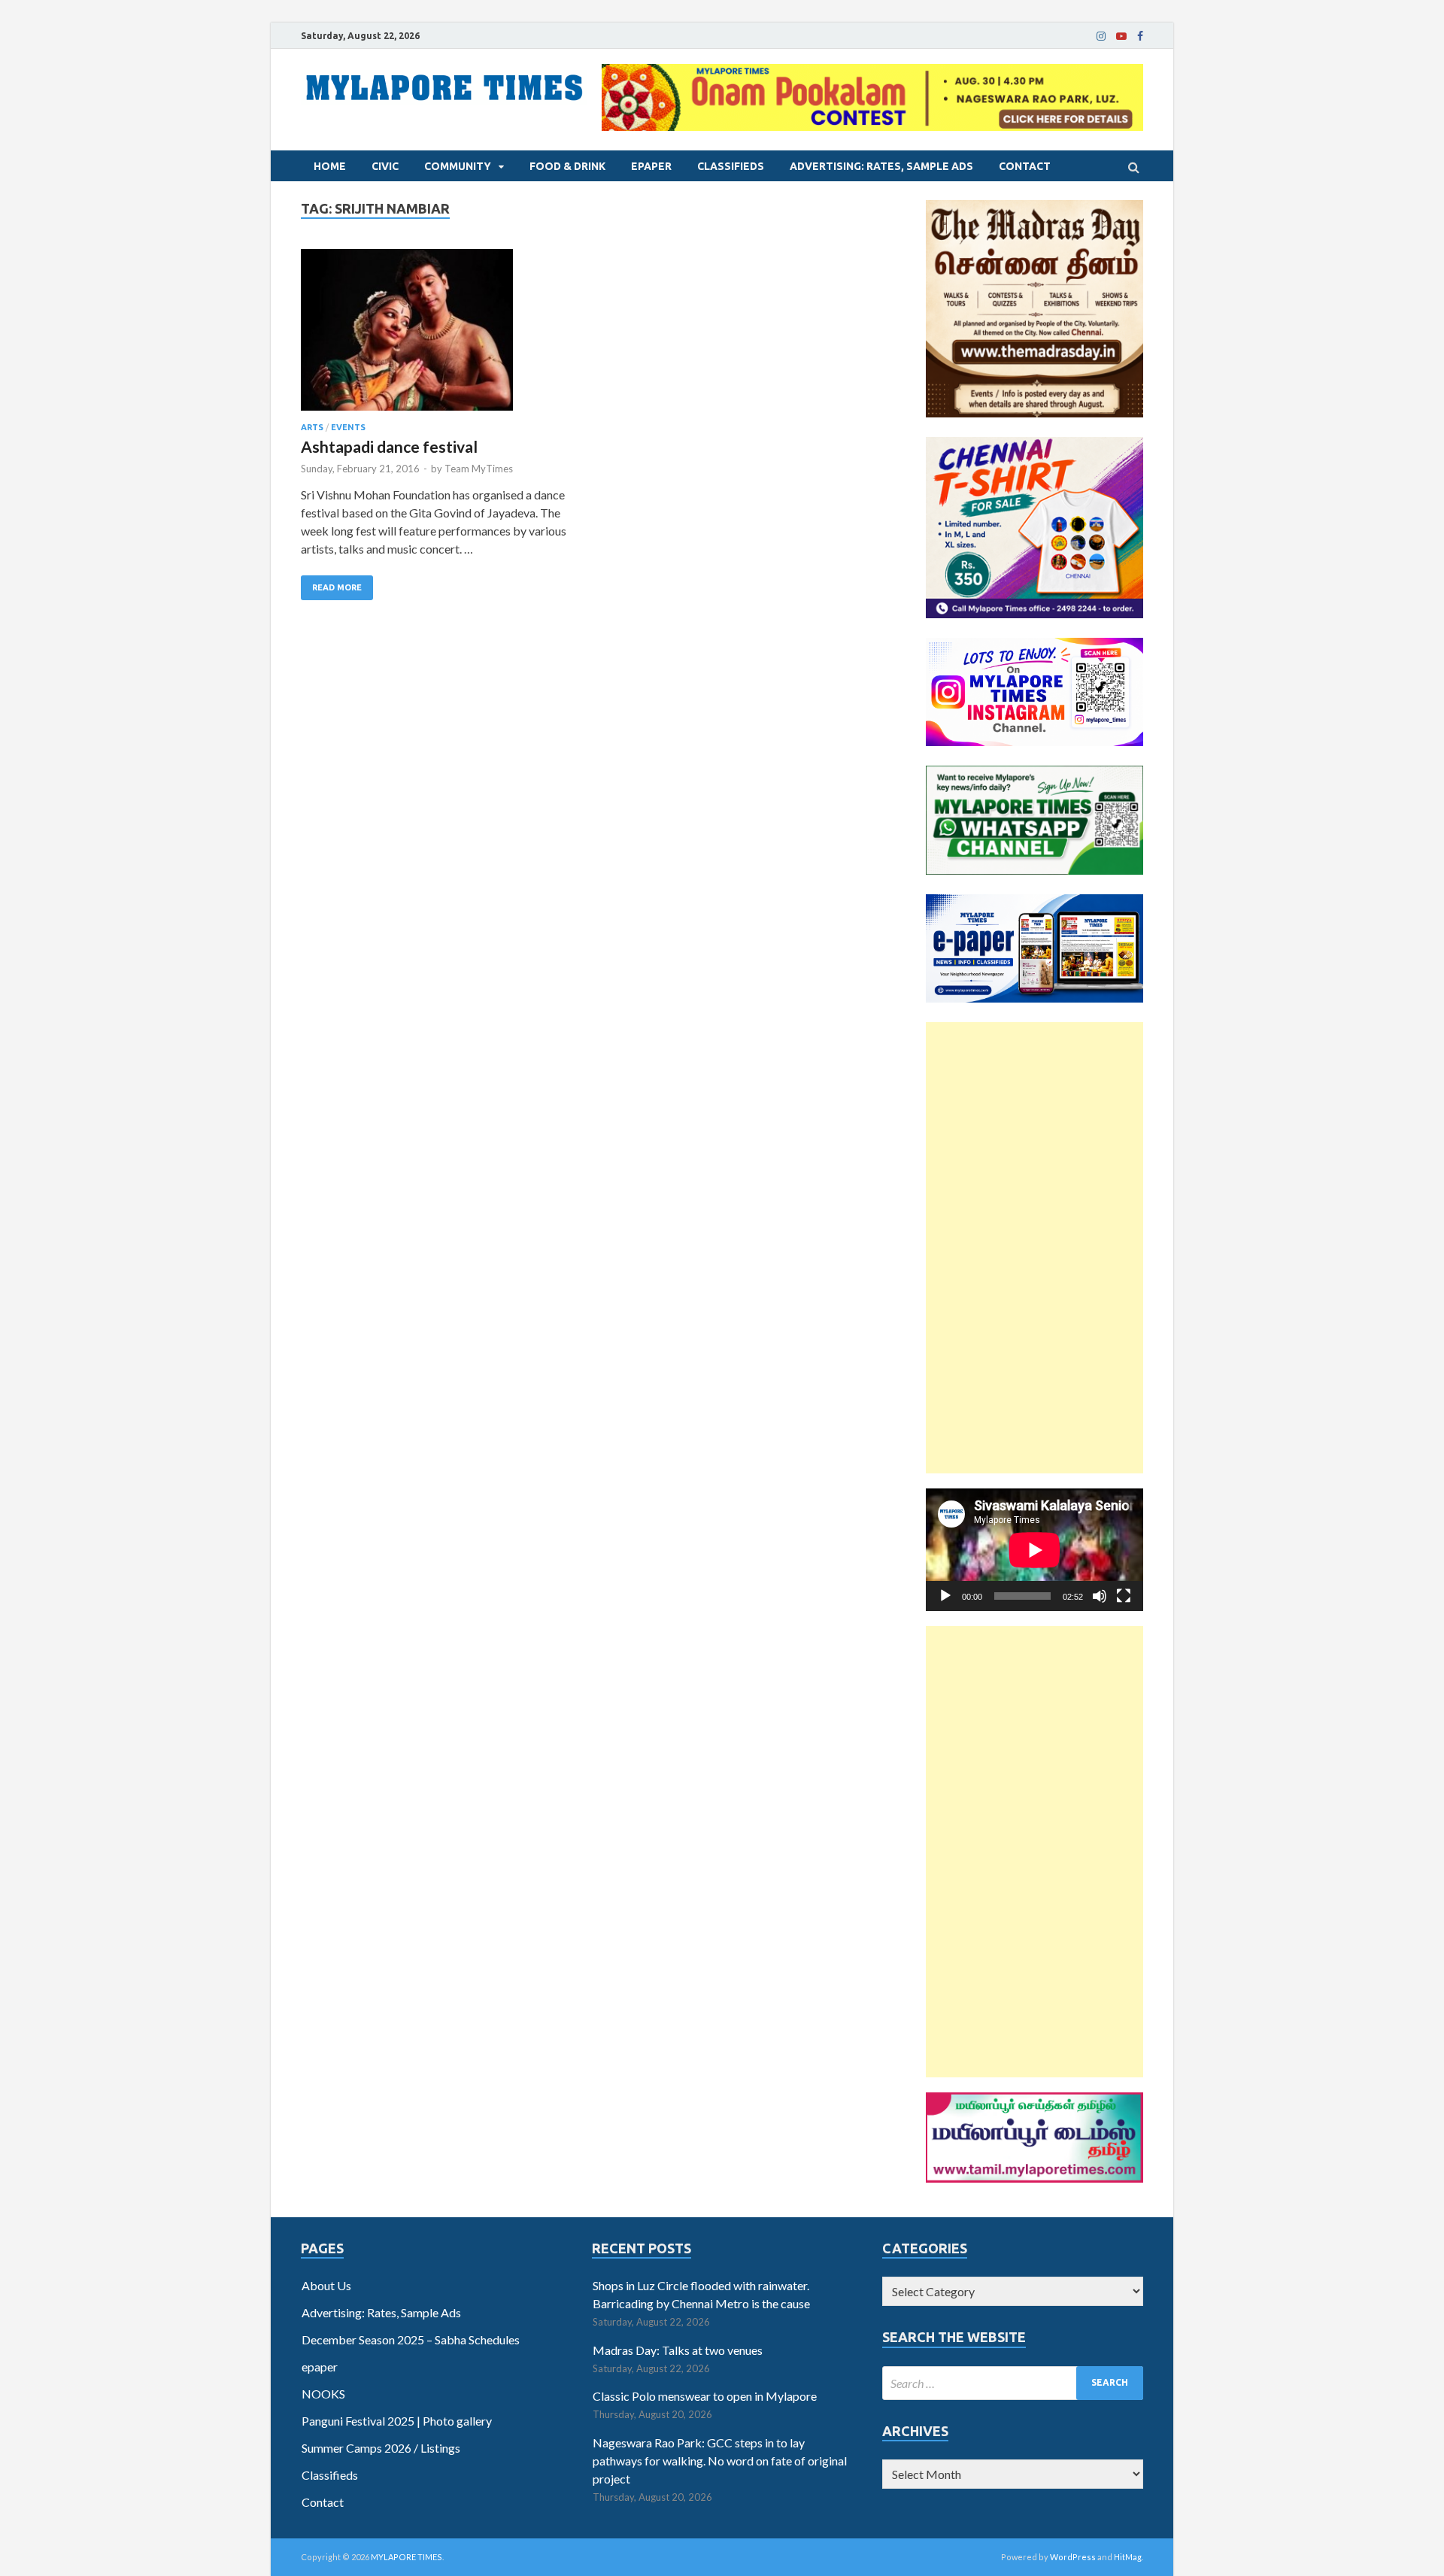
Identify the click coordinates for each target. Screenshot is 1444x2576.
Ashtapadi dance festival (389, 446)
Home (330, 166)
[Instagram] (1101, 36)
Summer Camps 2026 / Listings (381, 2448)
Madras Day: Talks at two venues (678, 2350)
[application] (1034, 1550)
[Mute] (1100, 1596)
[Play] (945, 1596)
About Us (326, 2285)
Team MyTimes (479, 469)
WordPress (1073, 2557)
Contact (1025, 166)
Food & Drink (567, 166)
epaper (651, 166)
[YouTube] (1121, 36)
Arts (312, 427)
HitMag (1128, 2557)
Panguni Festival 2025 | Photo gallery (397, 2421)
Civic (385, 166)
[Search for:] (1013, 2383)
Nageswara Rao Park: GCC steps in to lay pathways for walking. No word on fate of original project (720, 2461)
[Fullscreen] (1124, 1596)
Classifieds (731, 166)
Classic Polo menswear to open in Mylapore (705, 2396)
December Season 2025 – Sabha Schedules (411, 2339)
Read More (337, 587)
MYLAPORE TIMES (407, 2557)
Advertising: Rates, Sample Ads (881, 166)
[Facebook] (1140, 36)
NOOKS (323, 2394)
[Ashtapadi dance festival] (436, 336)
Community (458, 166)
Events (348, 427)
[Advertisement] (1034, 1248)
